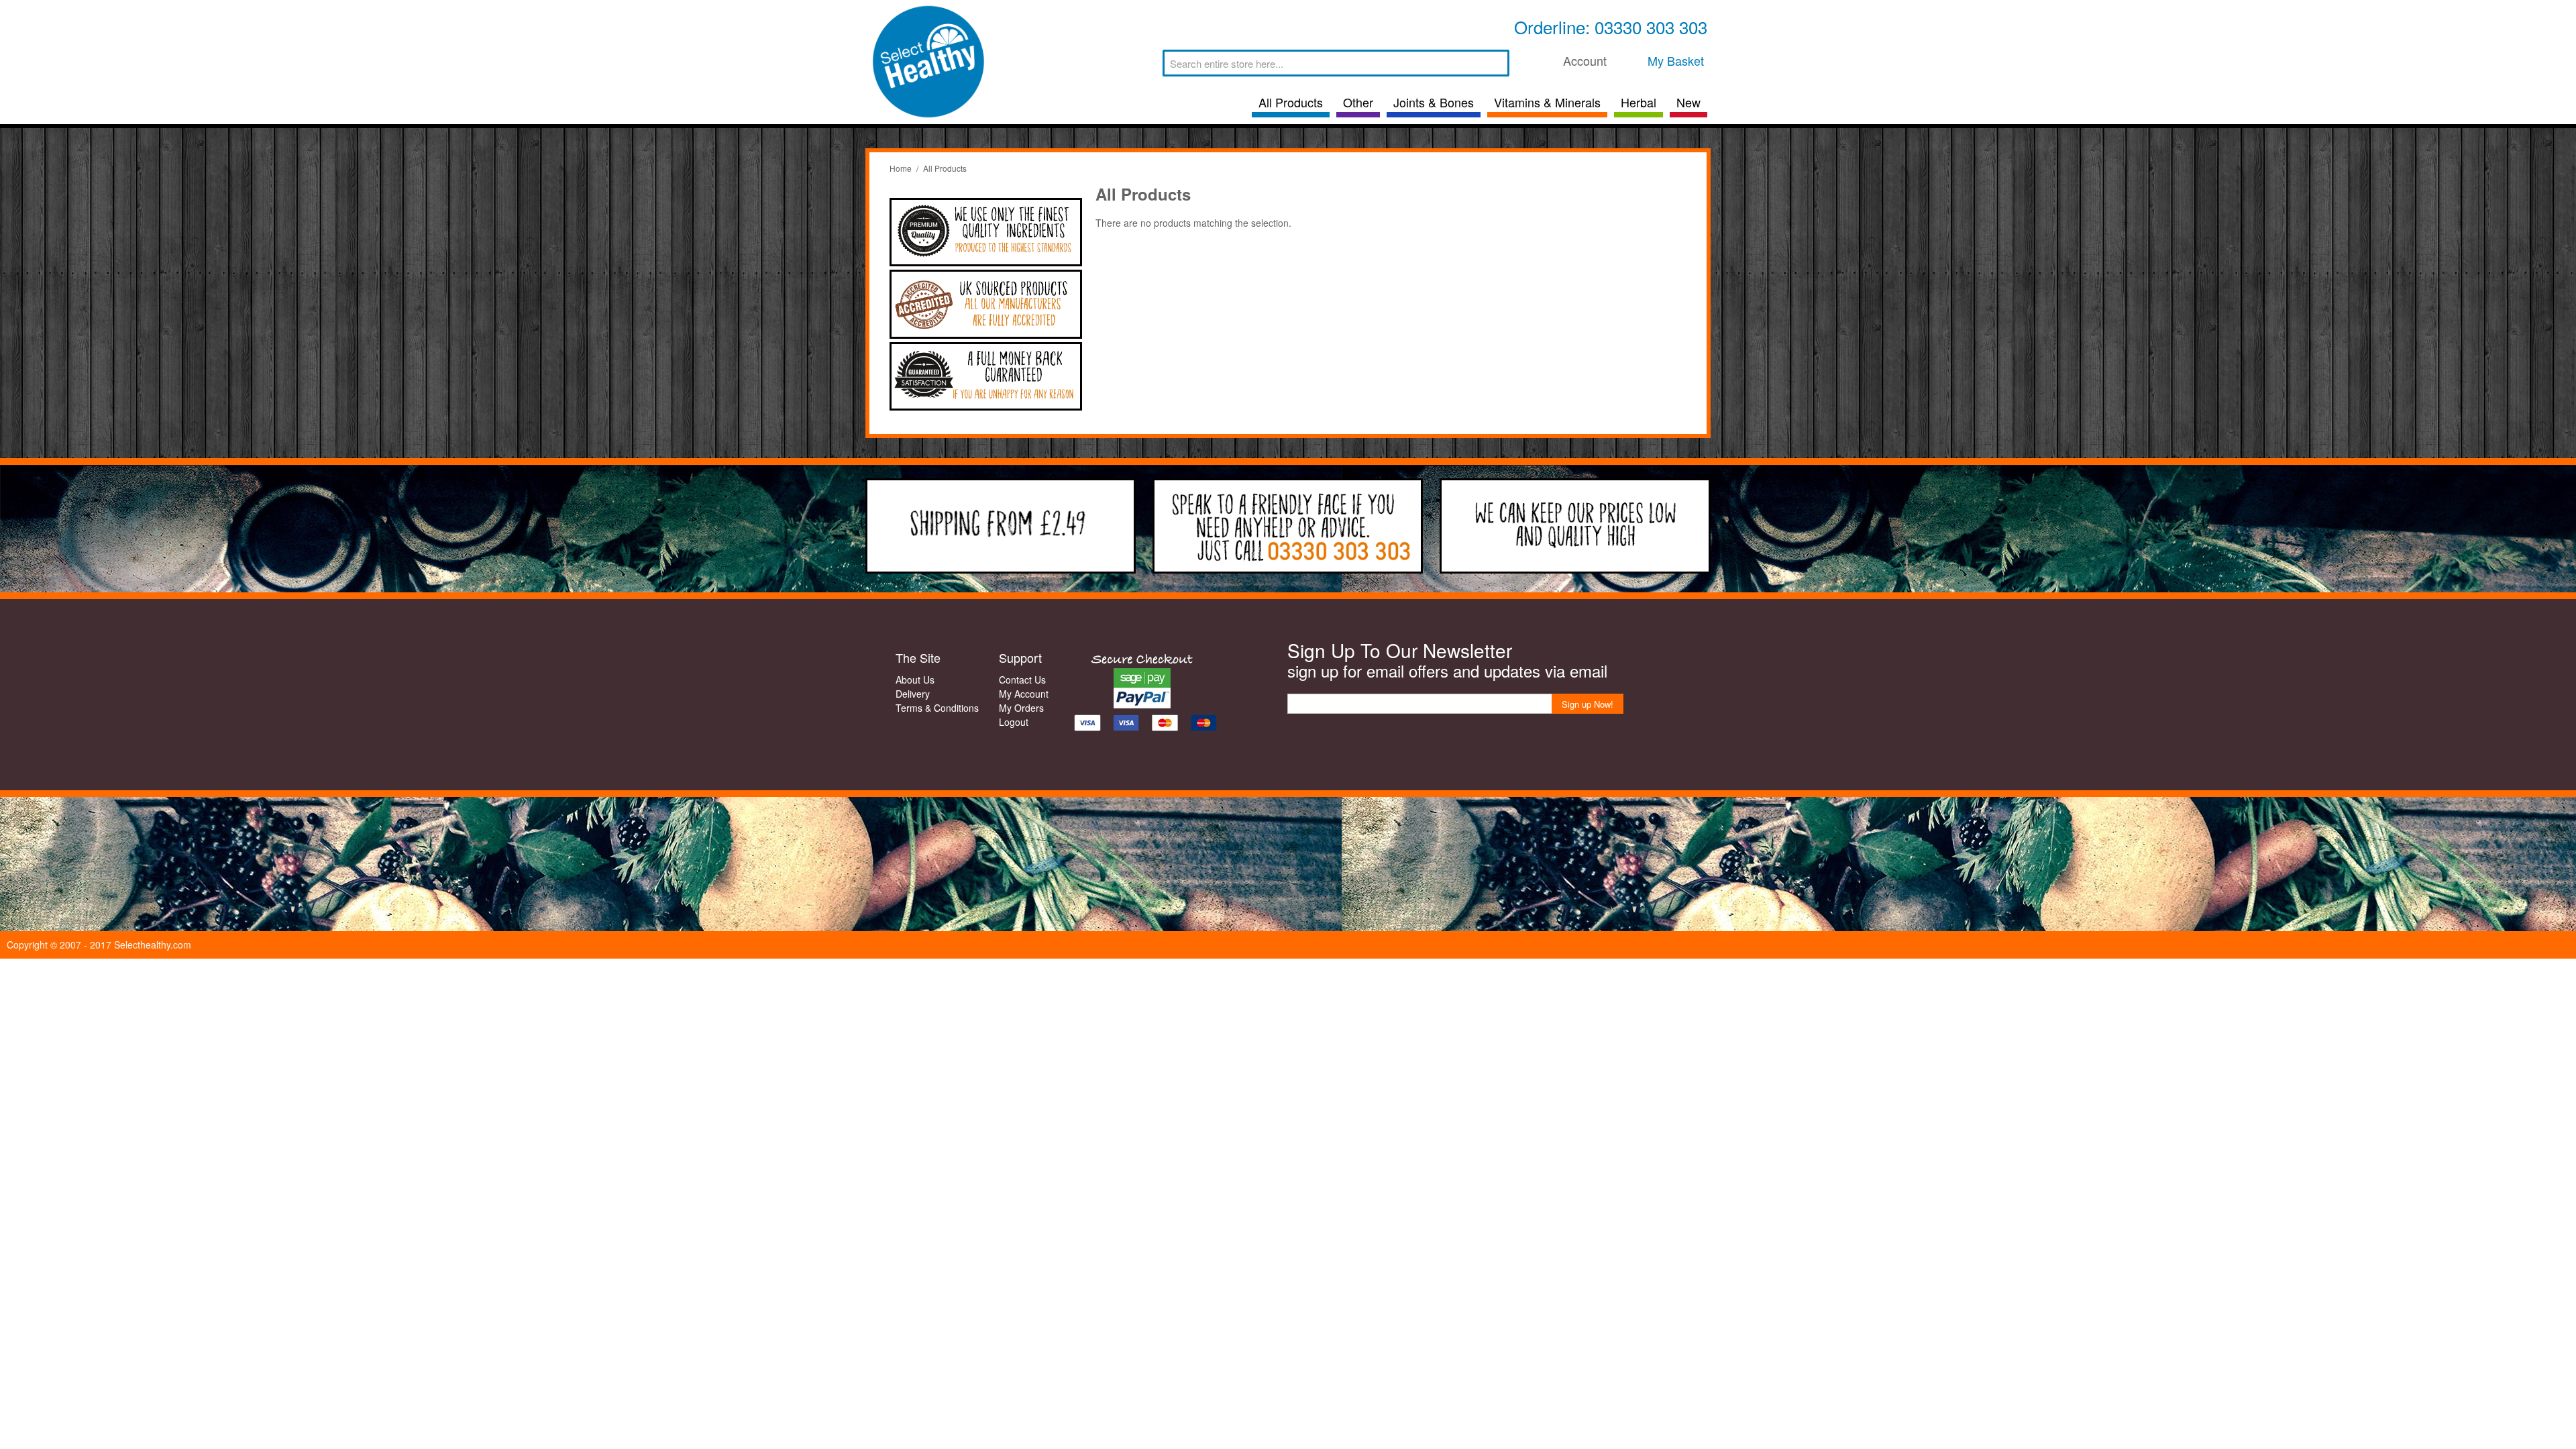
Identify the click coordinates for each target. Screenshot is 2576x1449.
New (1688, 102)
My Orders (1021, 708)
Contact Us (1022, 680)
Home (901, 168)
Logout (1014, 722)
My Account (1024, 694)
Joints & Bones (1434, 102)
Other (1358, 102)
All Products (1291, 102)
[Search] (1496, 63)
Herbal (1639, 102)
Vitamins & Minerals (1547, 102)
